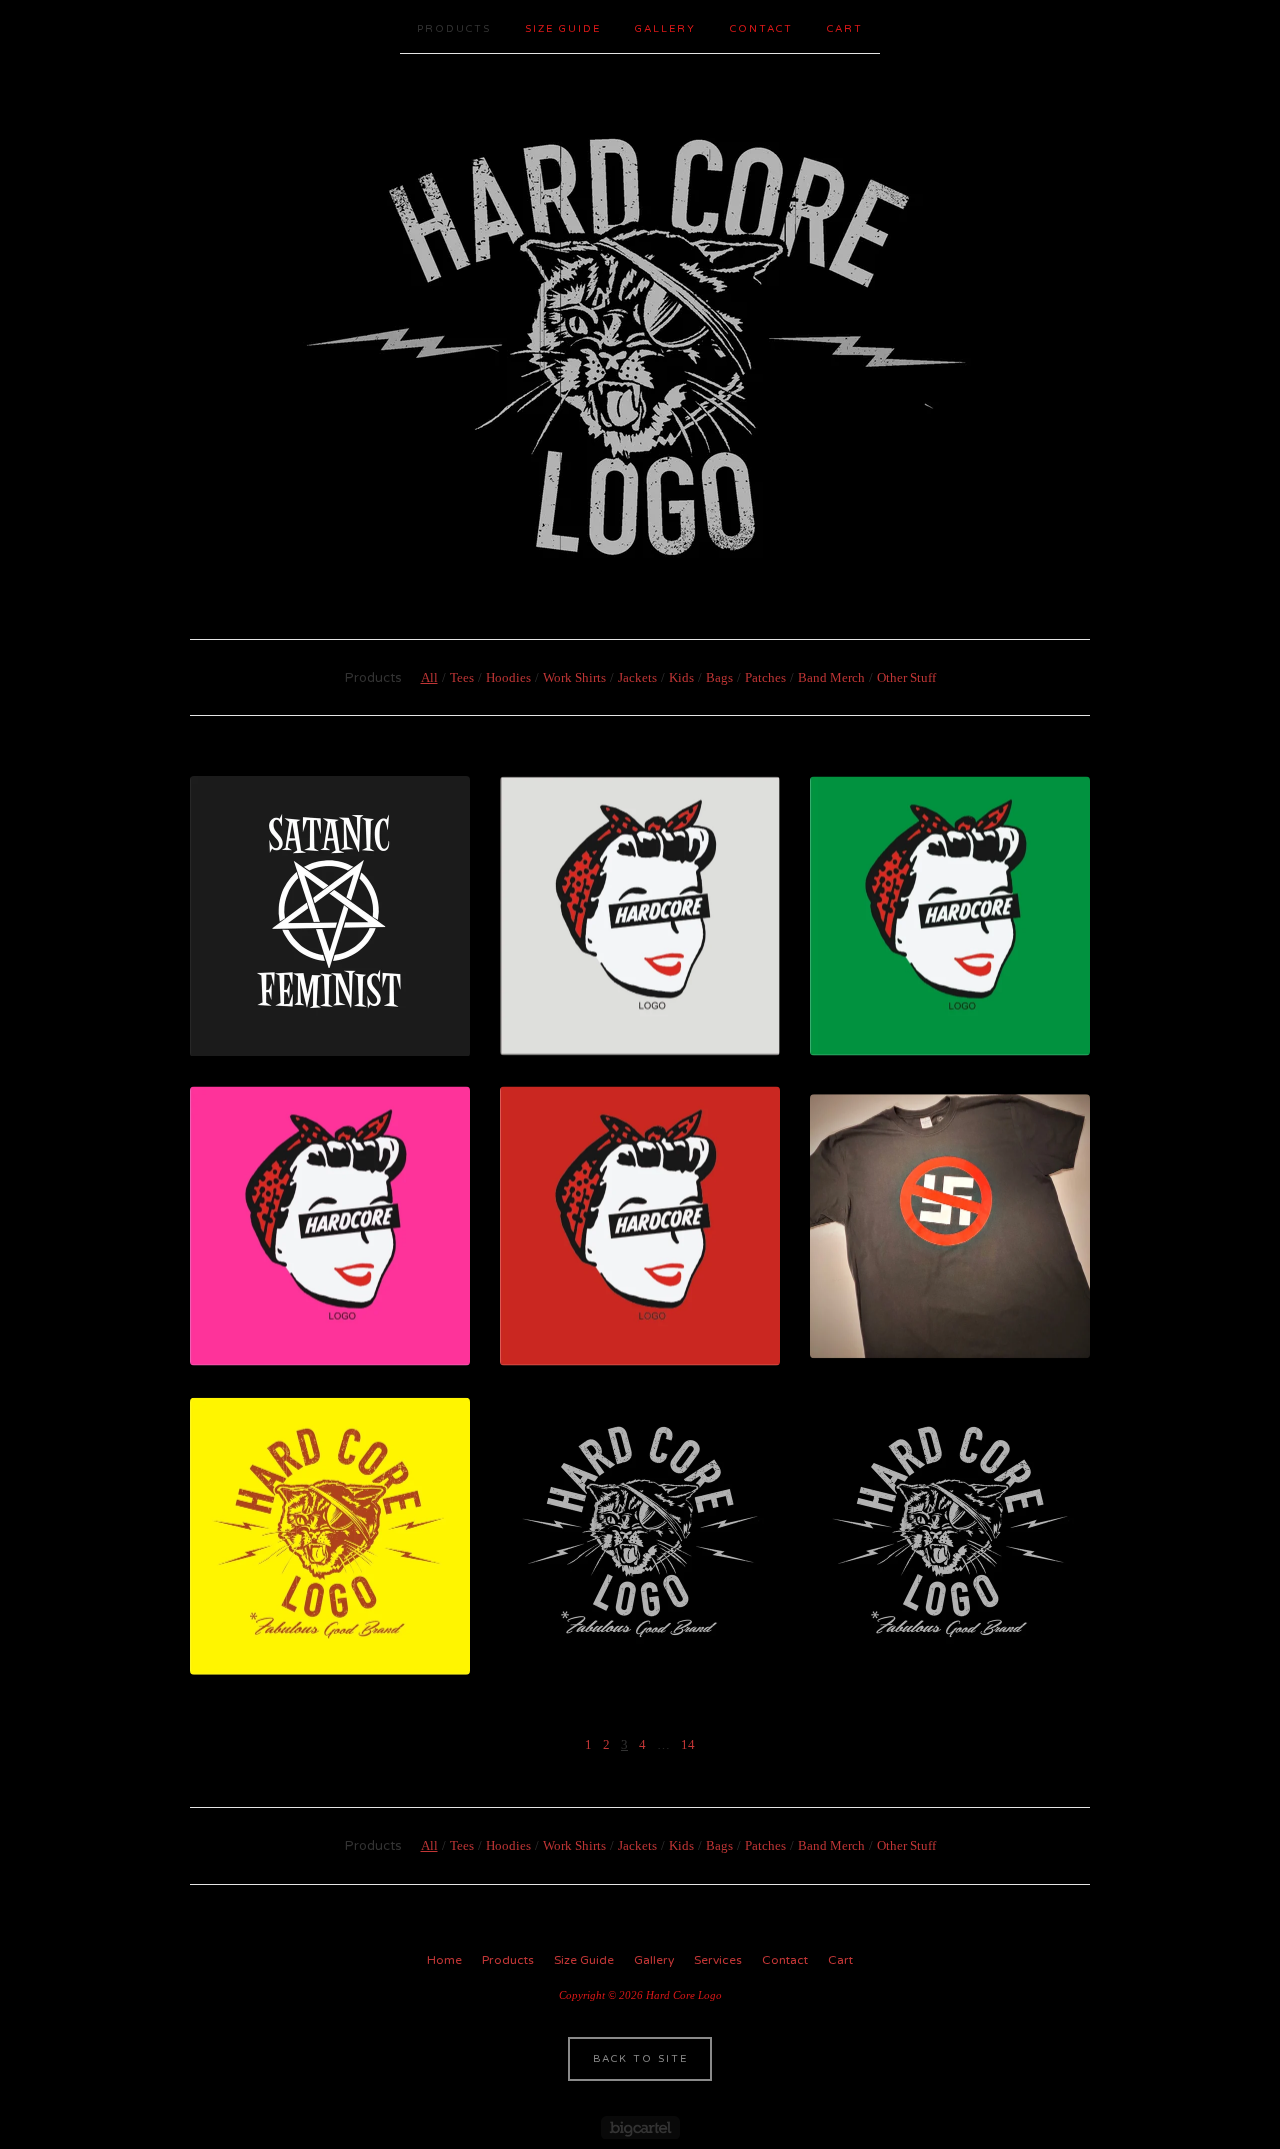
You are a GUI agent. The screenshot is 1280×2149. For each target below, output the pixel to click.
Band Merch (831, 677)
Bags (719, 677)
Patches (765, 677)
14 (688, 1744)
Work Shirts (574, 677)
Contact (761, 29)
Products (454, 29)
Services (718, 1960)
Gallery (665, 29)
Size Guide (563, 29)
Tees (462, 677)
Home (444, 1960)
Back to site (640, 2059)
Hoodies (508, 677)
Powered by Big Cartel (640, 2127)
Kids (681, 677)
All (429, 677)
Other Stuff (906, 677)
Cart (845, 29)
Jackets (637, 677)
